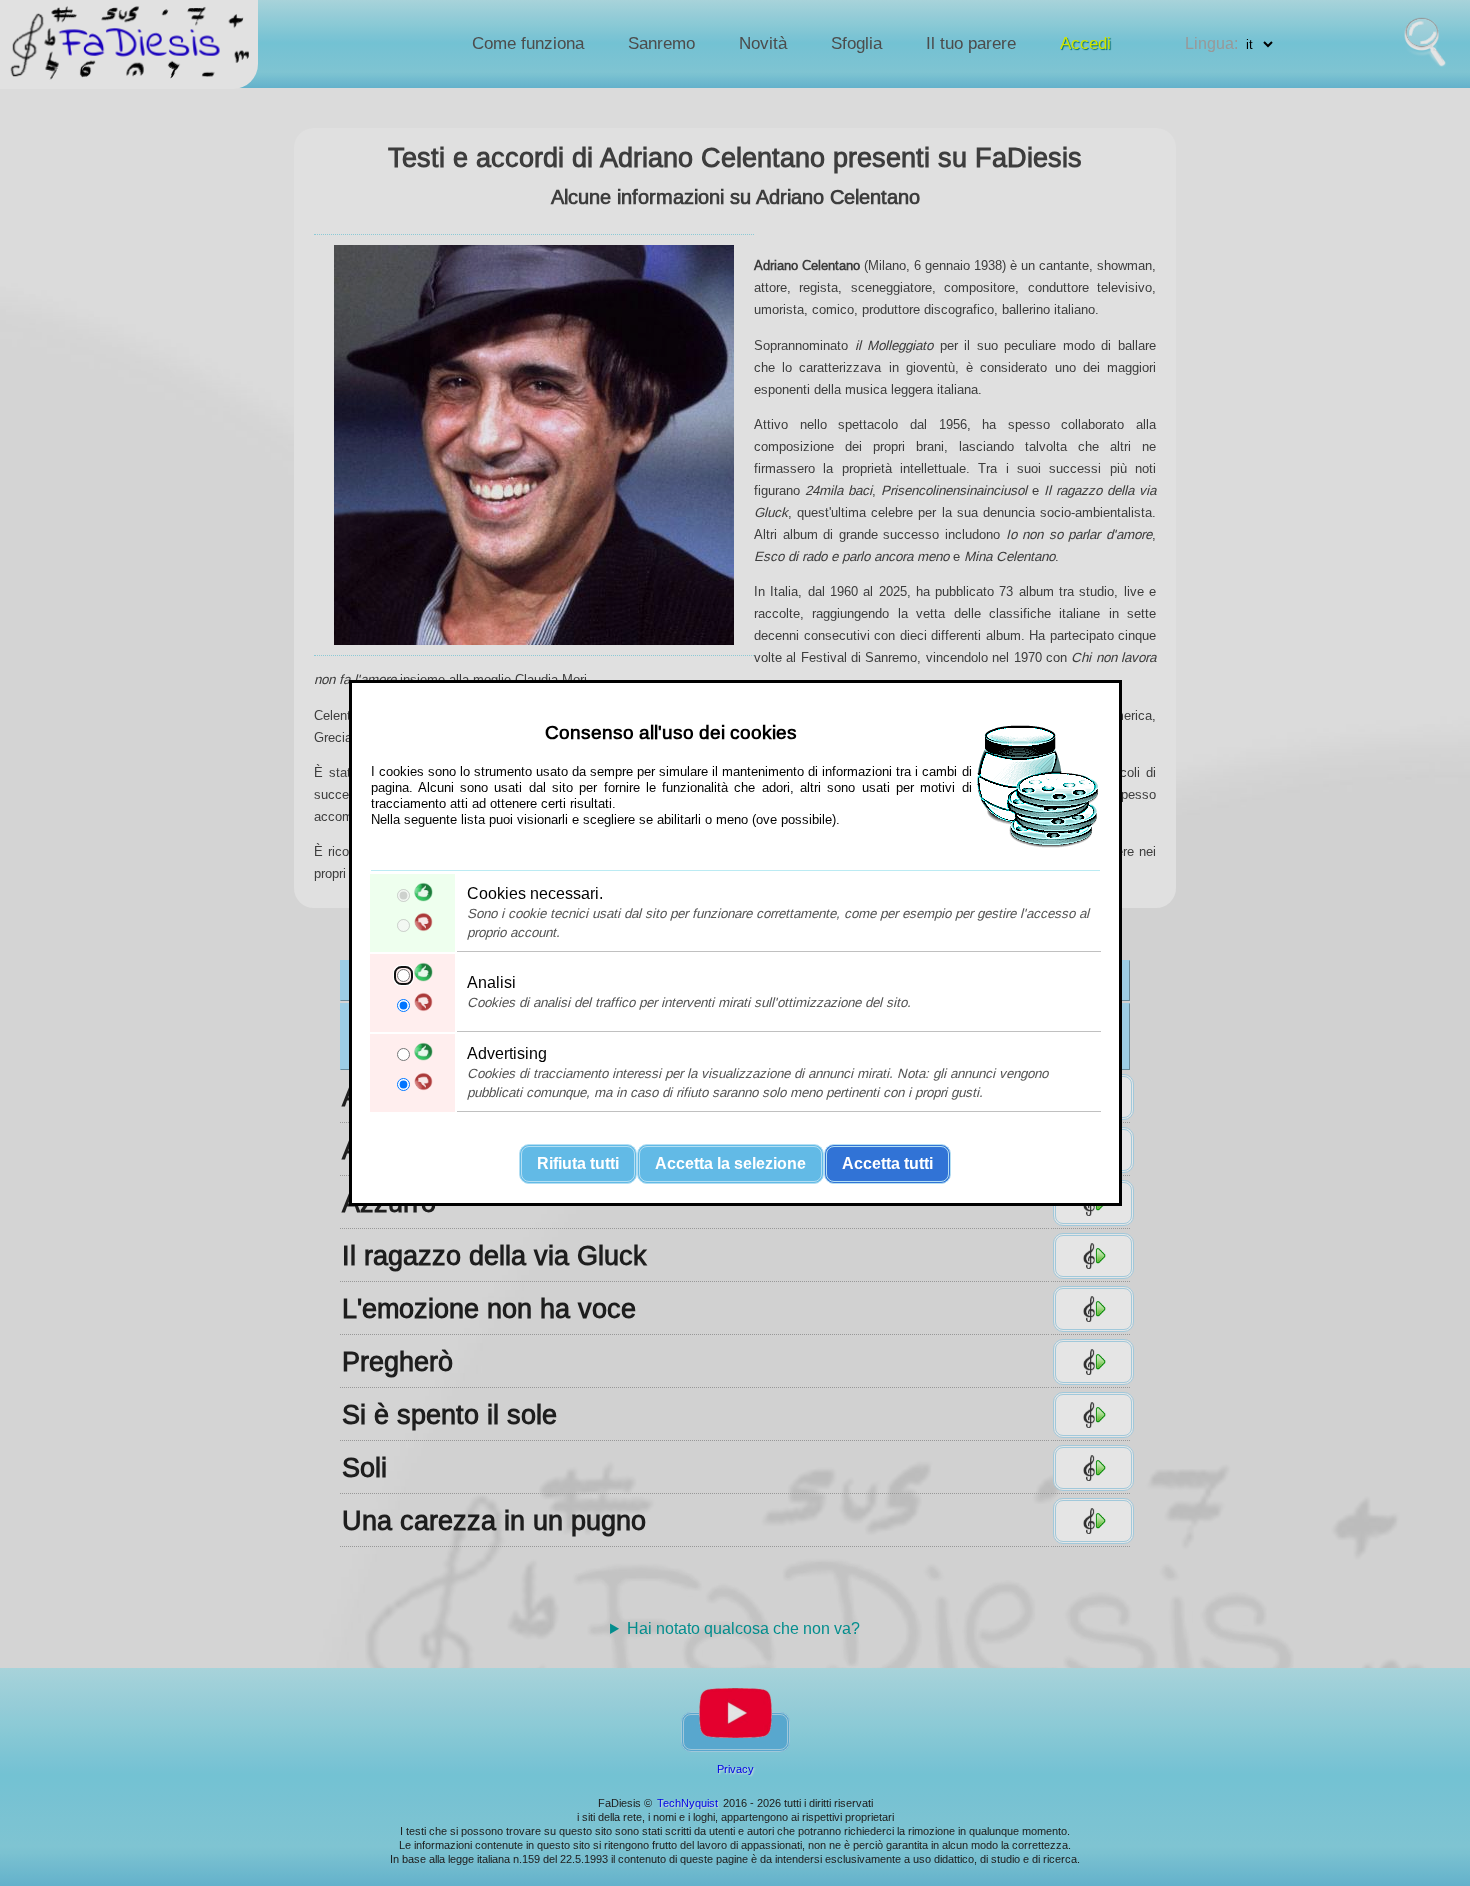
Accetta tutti (887, 1163)
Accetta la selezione (730, 1163)
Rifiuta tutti (578, 1163)
